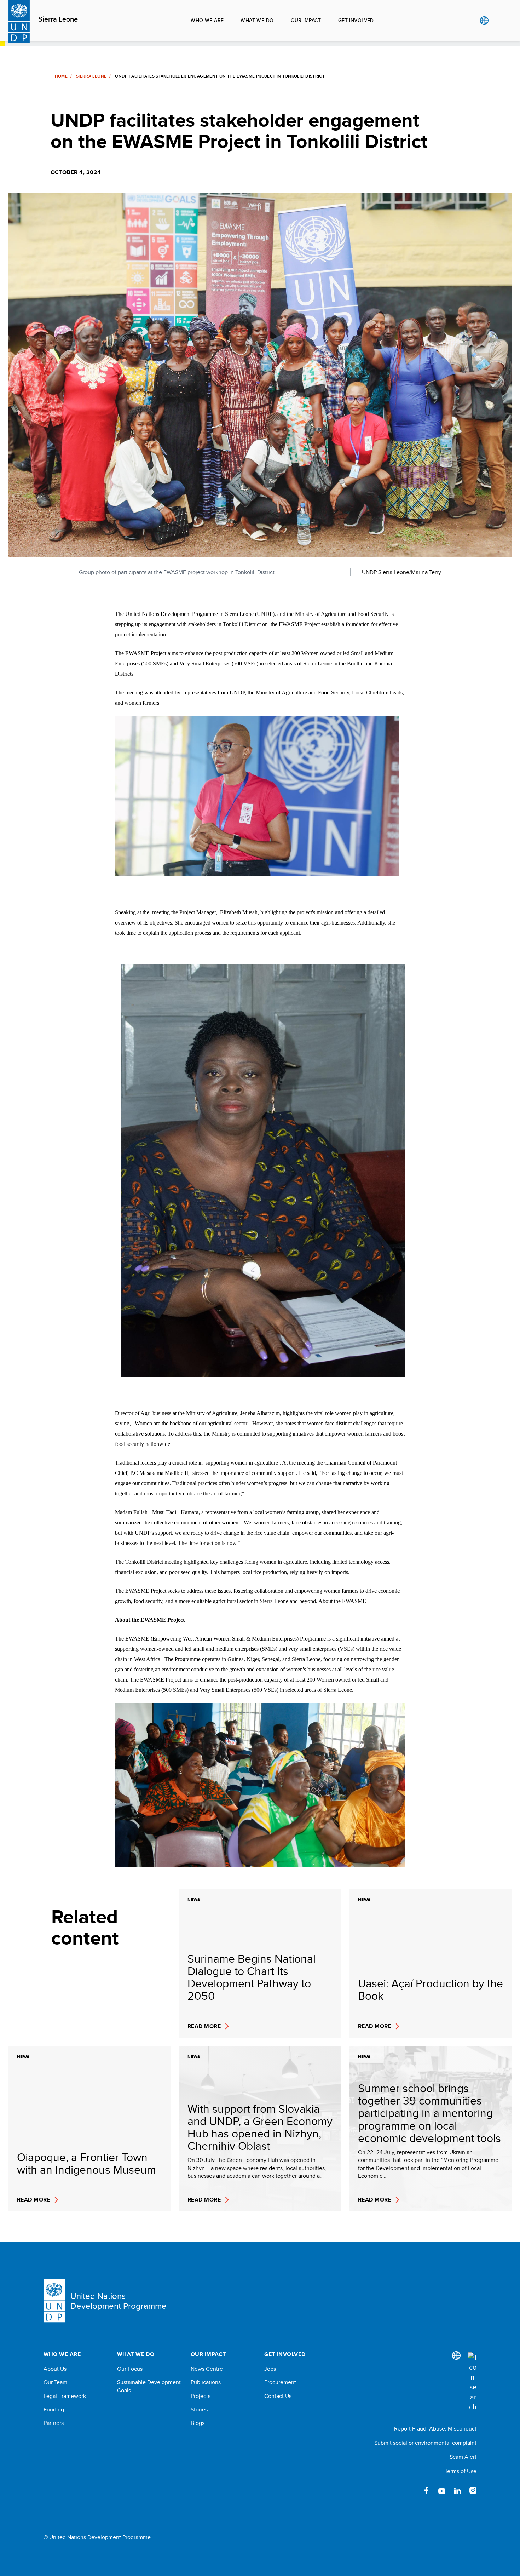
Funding (54, 2410)
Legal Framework (65, 2396)
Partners (54, 2423)
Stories (199, 2410)
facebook (426, 2490)
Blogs (198, 2423)
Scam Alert (463, 2457)
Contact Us (278, 2396)
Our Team (55, 2382)
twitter (411, 2490)
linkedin (457, 2490)
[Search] (472, 2382)
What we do (257, 20)
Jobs (270, 2369)
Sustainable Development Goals (149, 2386)
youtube (442, 2490)
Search (499, 21)
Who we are (207, 20)
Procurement (280, 2382)
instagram (473, 2490)
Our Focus (130, 2369)
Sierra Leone (58, 19)
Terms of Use (461, 2471)
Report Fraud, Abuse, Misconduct (435, 2429)
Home (61, 76)
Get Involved (356, 20)
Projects (201, 2396)
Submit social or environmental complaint (425, 2443)
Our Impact (306, 20)
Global (484, 21)
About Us (55, 2369)
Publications (206, 2382)
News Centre (207, 2369)
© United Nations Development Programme (97, 2537)
